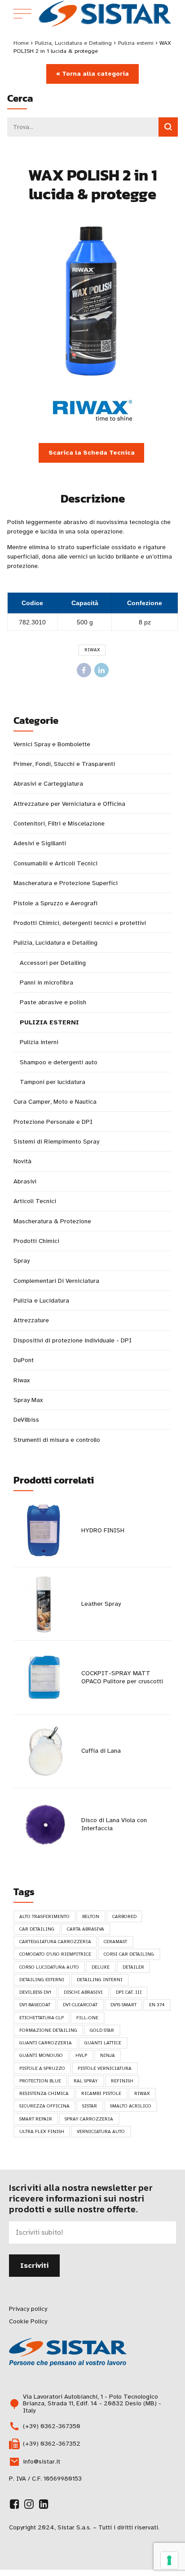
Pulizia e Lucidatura (41, 1301)
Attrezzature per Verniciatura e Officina (69, 804)
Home (21, 43)
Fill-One (87, 2018)
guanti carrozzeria (46, 2043)
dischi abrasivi (83, 1992)
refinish (122, 2081)
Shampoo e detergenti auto (59, 1062)
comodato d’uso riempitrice (55, 1954)
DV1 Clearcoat (80, 2005)
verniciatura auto (101, 2131)
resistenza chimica (44, 2093)
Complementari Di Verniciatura (56, 1281)
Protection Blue (40, 2081)
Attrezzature (31, 1320)
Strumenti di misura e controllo (57, 1440)
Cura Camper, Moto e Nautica (55, 1102)
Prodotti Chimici (36, 1241)
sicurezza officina (44, 2106)
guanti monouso (41, 2055)
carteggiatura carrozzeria (55, 1942)
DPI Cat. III (129, 1992)
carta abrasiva (86, 1929)
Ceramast (115, 1942)
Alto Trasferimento (44, 1916)
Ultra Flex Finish (42, 2131)
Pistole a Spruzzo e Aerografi (55, 903)
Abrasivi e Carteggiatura (48, 784)
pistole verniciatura (105, 2068)
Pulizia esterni (136, 43)
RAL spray (86, 2081)
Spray (22, 1261)
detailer (133, 1967)
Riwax (92, 650)
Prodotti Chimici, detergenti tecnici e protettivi (80, 923)
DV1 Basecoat (35, 2005)
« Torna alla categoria (92, 74)
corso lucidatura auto (49, 1967)
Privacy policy (28, 2309)
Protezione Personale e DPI (53, 1122)
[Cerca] (168, 127)
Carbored (124, 1916)
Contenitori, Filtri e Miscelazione (59, 824)
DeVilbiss (26, 1420)
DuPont (24, 1360)
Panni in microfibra (46, 983)
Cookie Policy (28, 2321)
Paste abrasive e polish (53, 1002)
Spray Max (28, 1400)
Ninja (108, 2055)
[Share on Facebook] (84, 670)
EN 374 (157, 2005)
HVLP (81, 2055)
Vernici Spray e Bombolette (52, 744)
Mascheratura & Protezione (52, 1221)
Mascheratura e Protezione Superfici (66, 883)
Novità (22, 1161)
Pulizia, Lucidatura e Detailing (73, 43)
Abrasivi (25, 1181)
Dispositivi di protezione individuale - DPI (73, 1340)
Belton (91, 1916)
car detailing (37, 1929)
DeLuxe (101, 1967)
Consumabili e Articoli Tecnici (55, 863)
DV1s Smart (123, 2005)
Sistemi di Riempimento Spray (56, 1142)
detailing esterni (42, 1980)
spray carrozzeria (89, 2119)
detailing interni (100, 1980)
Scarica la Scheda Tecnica (92, 453)
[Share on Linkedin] (101, 670)
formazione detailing (48, 2030)
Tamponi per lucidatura (53, 1082)
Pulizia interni (39, 1042)
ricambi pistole (101, 2093)
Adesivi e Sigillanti (40, 843)
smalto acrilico (131, 2106)
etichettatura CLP (42, 2018)
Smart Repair (36, 2119)
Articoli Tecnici (35, 1201)
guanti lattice (103, 2043)
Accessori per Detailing (53, 963)
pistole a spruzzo (42, 2068)
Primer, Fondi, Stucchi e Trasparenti (64, 764)
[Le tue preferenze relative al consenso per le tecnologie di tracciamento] (169, 2560)
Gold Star (102, 2030)
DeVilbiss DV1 (35, 1992)
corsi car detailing (129, 1954)
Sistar (90, 2106)
